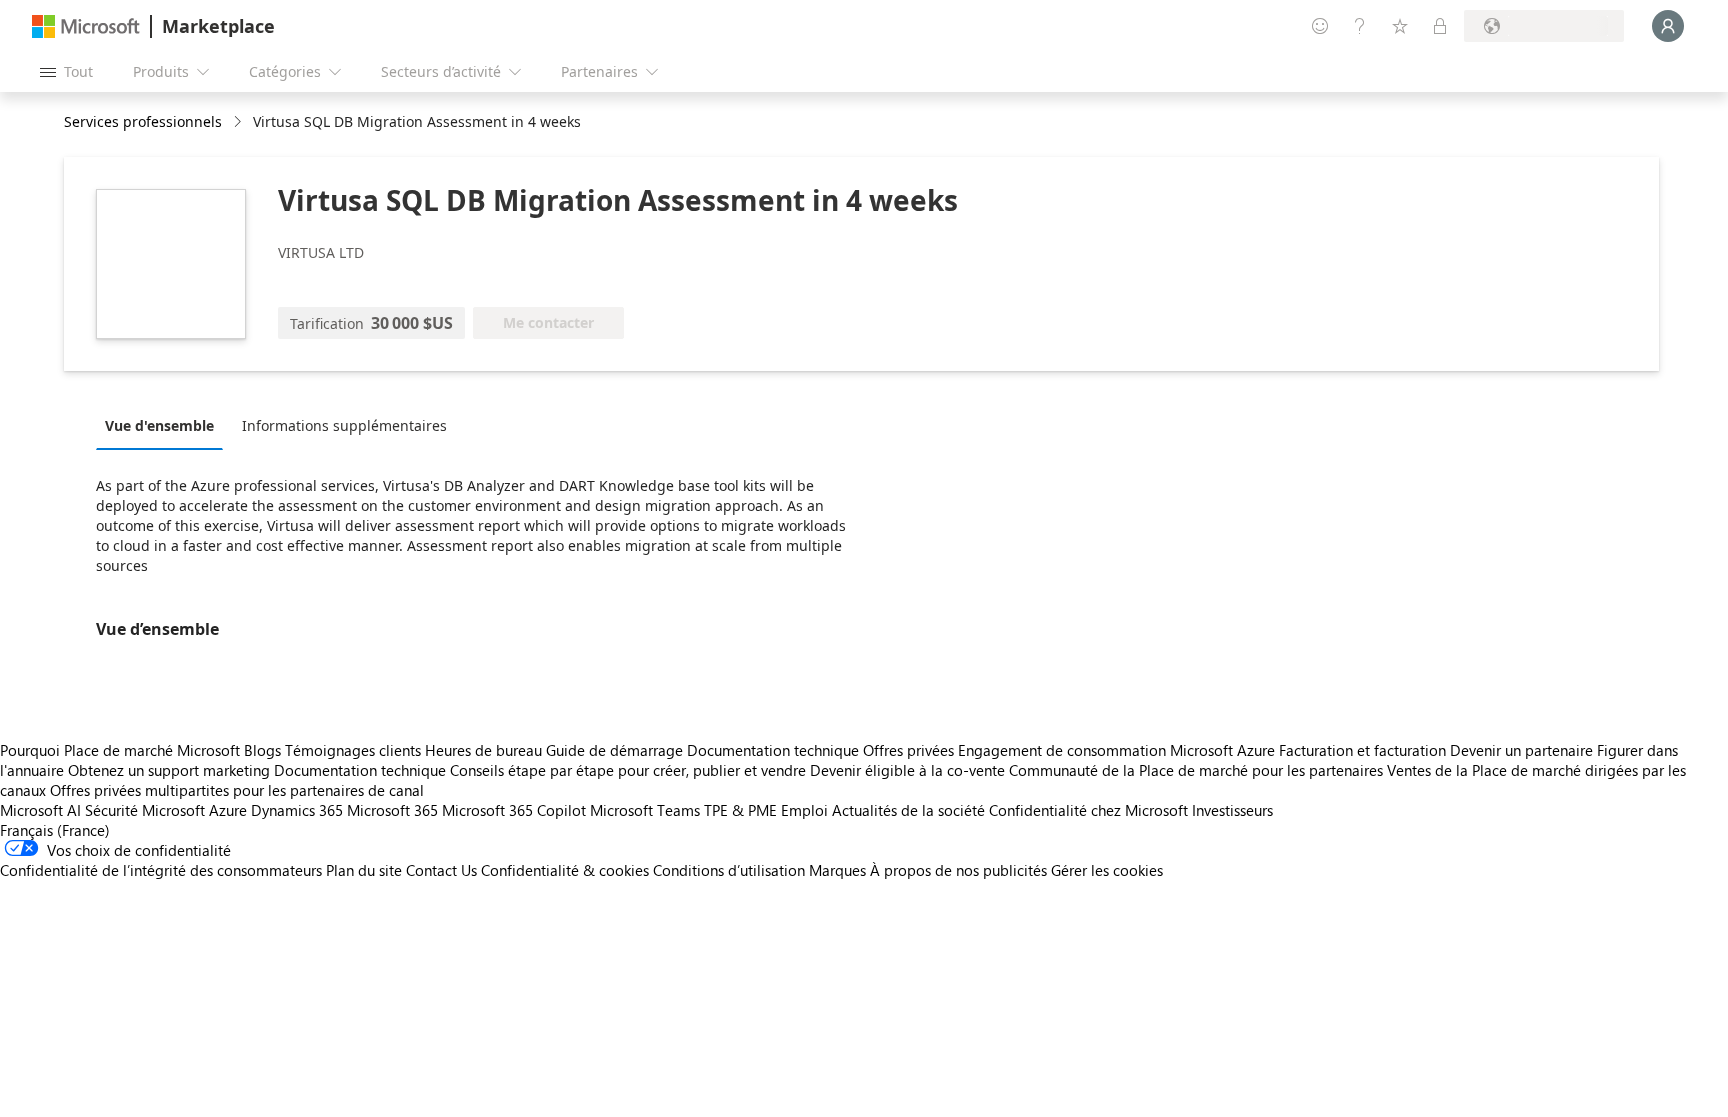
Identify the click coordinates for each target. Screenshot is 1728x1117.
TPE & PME (740, 810)
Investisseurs (1232, 810)
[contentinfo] (239, 122)
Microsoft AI (40, 810)
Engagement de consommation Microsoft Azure (1118, 750)
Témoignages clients (353, 750)
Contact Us (441, 870)
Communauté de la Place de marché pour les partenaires (1196, 770)
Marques (837, 870)
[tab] (164, 425)
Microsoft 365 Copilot (514, 810)
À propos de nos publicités (958, 870)
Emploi (804, 810)
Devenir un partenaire (1521, 750)
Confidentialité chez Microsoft (1088, 810)
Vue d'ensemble (159, 425)
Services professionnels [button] (143, 121)
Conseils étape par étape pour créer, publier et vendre (628, 770)
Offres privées (908, 750)
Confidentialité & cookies (565, 870)
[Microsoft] (86, 26)
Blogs (262, 750)
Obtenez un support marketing (169, 770)
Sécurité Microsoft (145, 810)
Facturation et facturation (1362, 750)
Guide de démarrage (614, 750)
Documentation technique (773, 750)
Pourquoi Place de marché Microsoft (120, 750)
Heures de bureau (483, 750)
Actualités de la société (908, 810)
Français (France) (55, 830)
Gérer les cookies (1107, 870)
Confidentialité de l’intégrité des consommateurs (161, 870)
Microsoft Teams (645, 810)
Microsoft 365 (392, 810)
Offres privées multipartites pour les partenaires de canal (237, 790)
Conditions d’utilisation (729, 870)
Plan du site (364, 870)
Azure (228, 810)
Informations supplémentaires (344, 425)
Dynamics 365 (297, 810)
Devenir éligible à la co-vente (907, 770)
